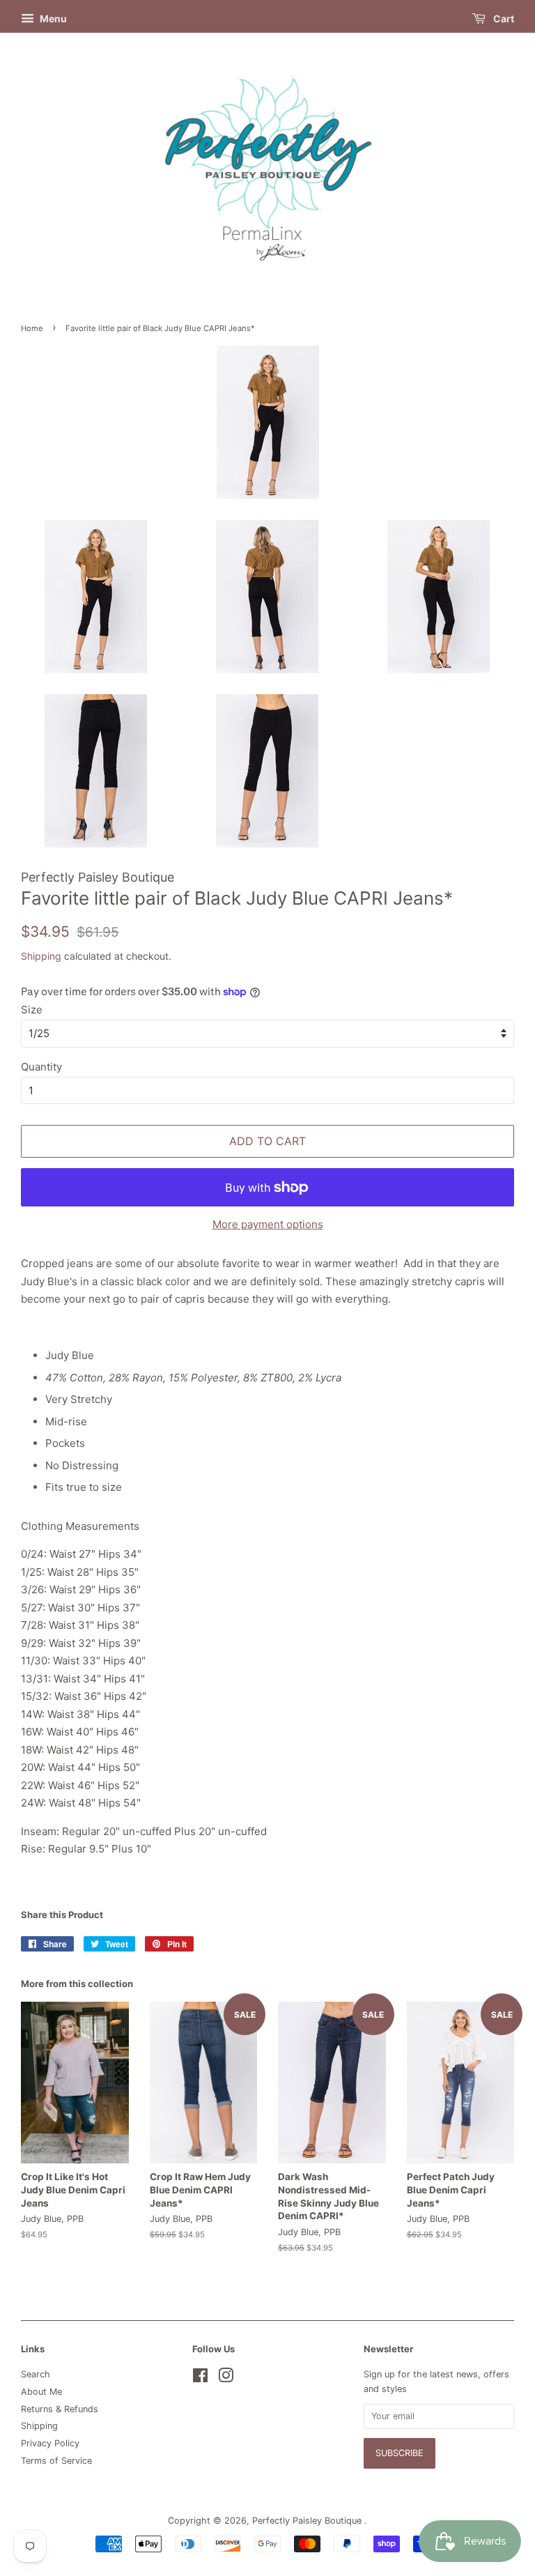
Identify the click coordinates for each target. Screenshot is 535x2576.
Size (32, 1010)
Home (32, 328)
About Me (41, 2392)
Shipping (41, 956)
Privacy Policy (50, 2443)
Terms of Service (56, 2461)
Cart (503, 18)
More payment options (268, 1224)
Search (36, 2374)
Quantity (41, 1067)
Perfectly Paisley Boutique (308, 2521)
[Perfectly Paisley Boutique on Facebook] (200, 2378)
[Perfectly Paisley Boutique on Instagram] (226, 2378)
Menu (52, 18)
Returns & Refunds (60, 2409)
